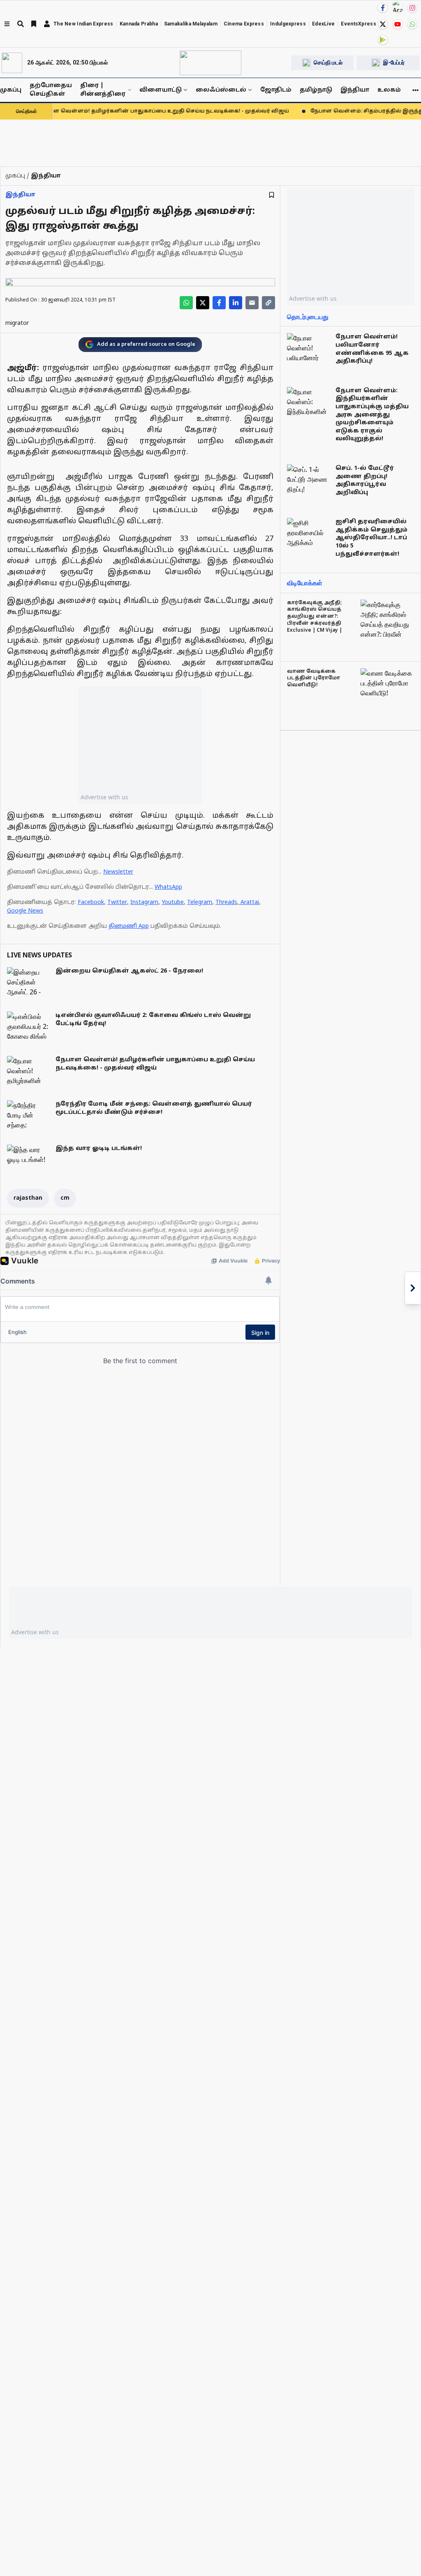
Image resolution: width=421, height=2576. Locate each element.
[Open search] (21, 24)
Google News (25, 911)
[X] (383, 24)
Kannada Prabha (139, 24)
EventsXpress (359, 24)
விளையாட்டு (161, 90)
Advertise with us (104, 797)
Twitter (117, 903)
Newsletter (118, 872)
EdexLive (323, 24)
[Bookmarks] (34, 24)
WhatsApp (168, 887)
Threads (226, 903)
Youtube (173, 903)
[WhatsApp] (412, 24)
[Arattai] (398, 7)
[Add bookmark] (272, 195)
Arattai (250, 903)
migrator (17, 323)
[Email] (252, 303)
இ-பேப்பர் (394, 62)
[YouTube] (398, 24)
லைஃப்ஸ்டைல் (221, 90)
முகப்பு (11, 90)
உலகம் (389, 90)
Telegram (200, 903)
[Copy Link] (268, 303)
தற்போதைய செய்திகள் (51, 90)
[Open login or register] (47, 24)
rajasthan (28, 1198)
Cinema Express (244, 24)
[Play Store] (383, 40)
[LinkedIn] (236, 303)
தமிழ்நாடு (316, 90)
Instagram (144, 903)
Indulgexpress (288, 24)
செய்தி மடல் (328, 62)
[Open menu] (7, 24)
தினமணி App (129, 926)
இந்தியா (355, 90)
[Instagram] (412, 8)
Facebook (91, 903)
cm (65, 1198)
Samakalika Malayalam (191, 24)
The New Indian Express (83, 24)
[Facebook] (383, 8)
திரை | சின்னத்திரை (103, 90)
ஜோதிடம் (276, 90)
